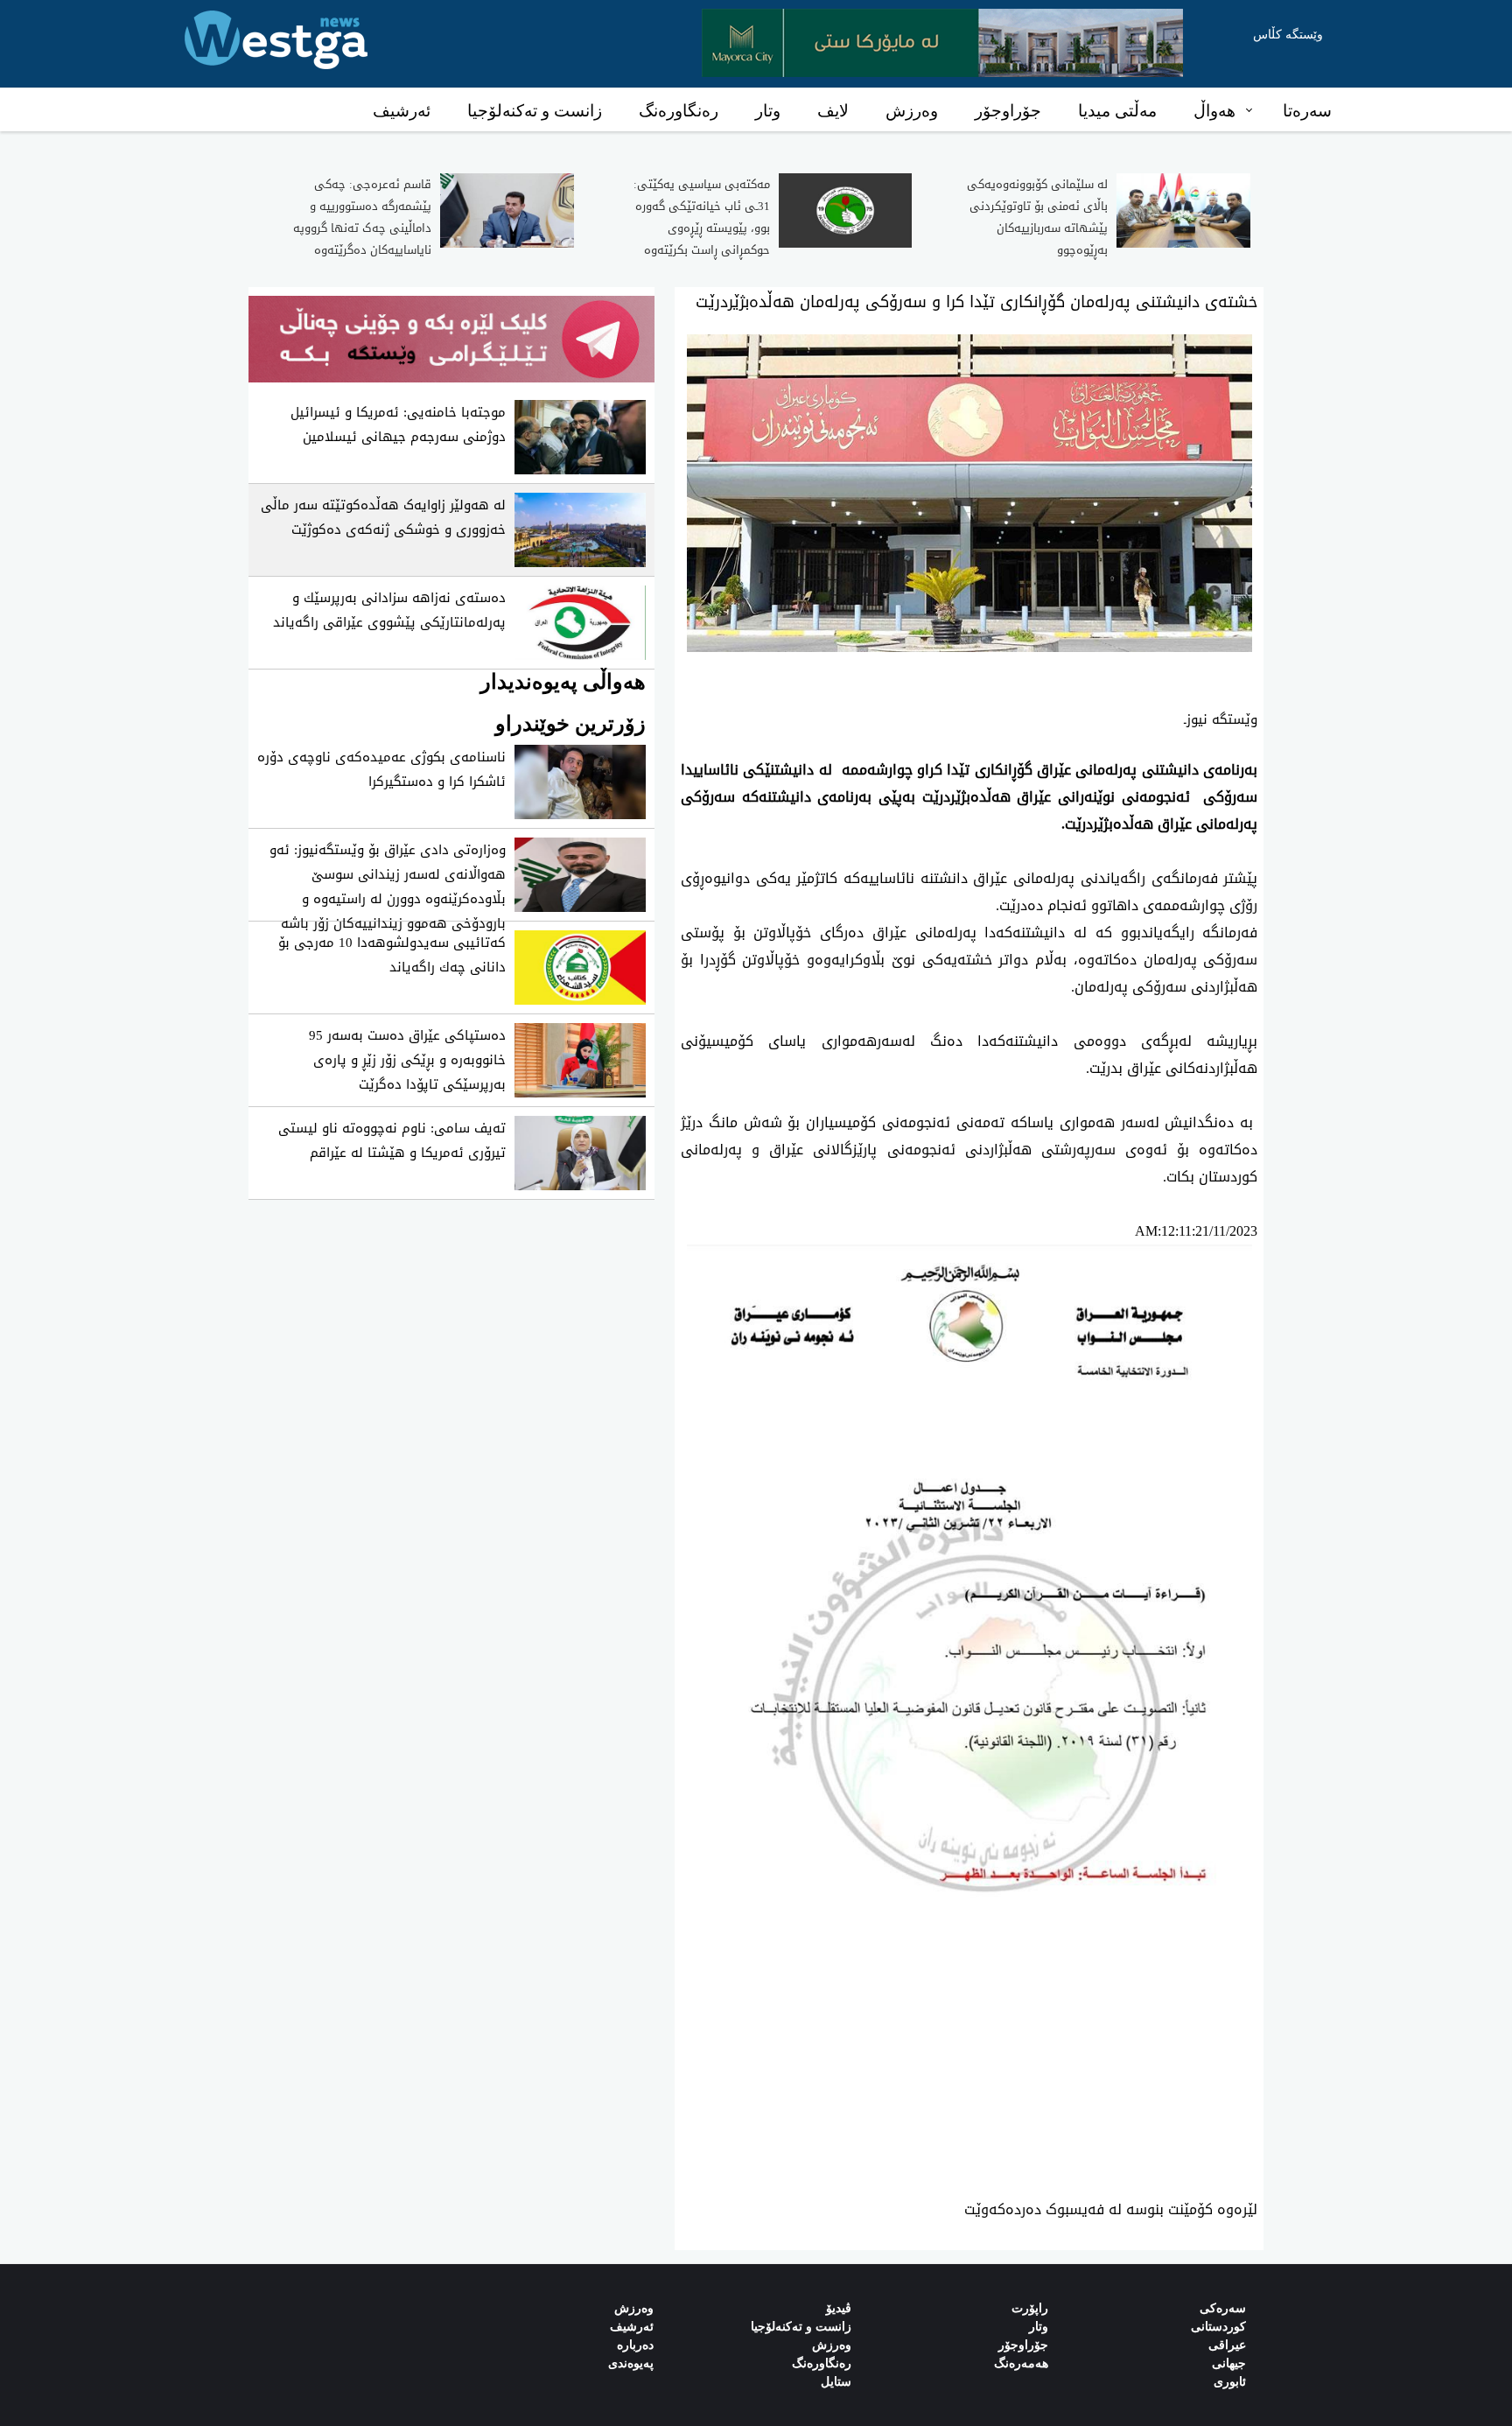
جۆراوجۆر (1008, 111)
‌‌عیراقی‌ (1227, 2345)
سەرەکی (1223, 2308)
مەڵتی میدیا (1117, 111)
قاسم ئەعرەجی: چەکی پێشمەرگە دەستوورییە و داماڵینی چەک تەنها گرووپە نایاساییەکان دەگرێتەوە (362, 217)
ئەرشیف (402, 111)
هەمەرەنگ (1021, 2363)
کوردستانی (1218, 2327)
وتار (768, 111)
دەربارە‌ (635, 2345)
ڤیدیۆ (839, 2308)
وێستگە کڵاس (1288, 35)
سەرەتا (1307, 111)
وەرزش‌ (634, 2308)
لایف (833, 111)
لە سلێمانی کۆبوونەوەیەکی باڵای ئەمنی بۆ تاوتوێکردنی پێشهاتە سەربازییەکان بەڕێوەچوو (1037, 217)
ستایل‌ (836, 2382)
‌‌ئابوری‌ (1230, 2382)
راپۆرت (1030, 2308)
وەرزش (912, 111)
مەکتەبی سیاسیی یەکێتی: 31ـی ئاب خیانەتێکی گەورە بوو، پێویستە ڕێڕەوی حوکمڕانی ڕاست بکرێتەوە (702, 217)
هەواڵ (1214, 111)
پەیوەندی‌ (631, 2363)
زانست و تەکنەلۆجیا (535, 111)
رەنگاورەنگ (679, 111)
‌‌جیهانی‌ (1229, 2363)
